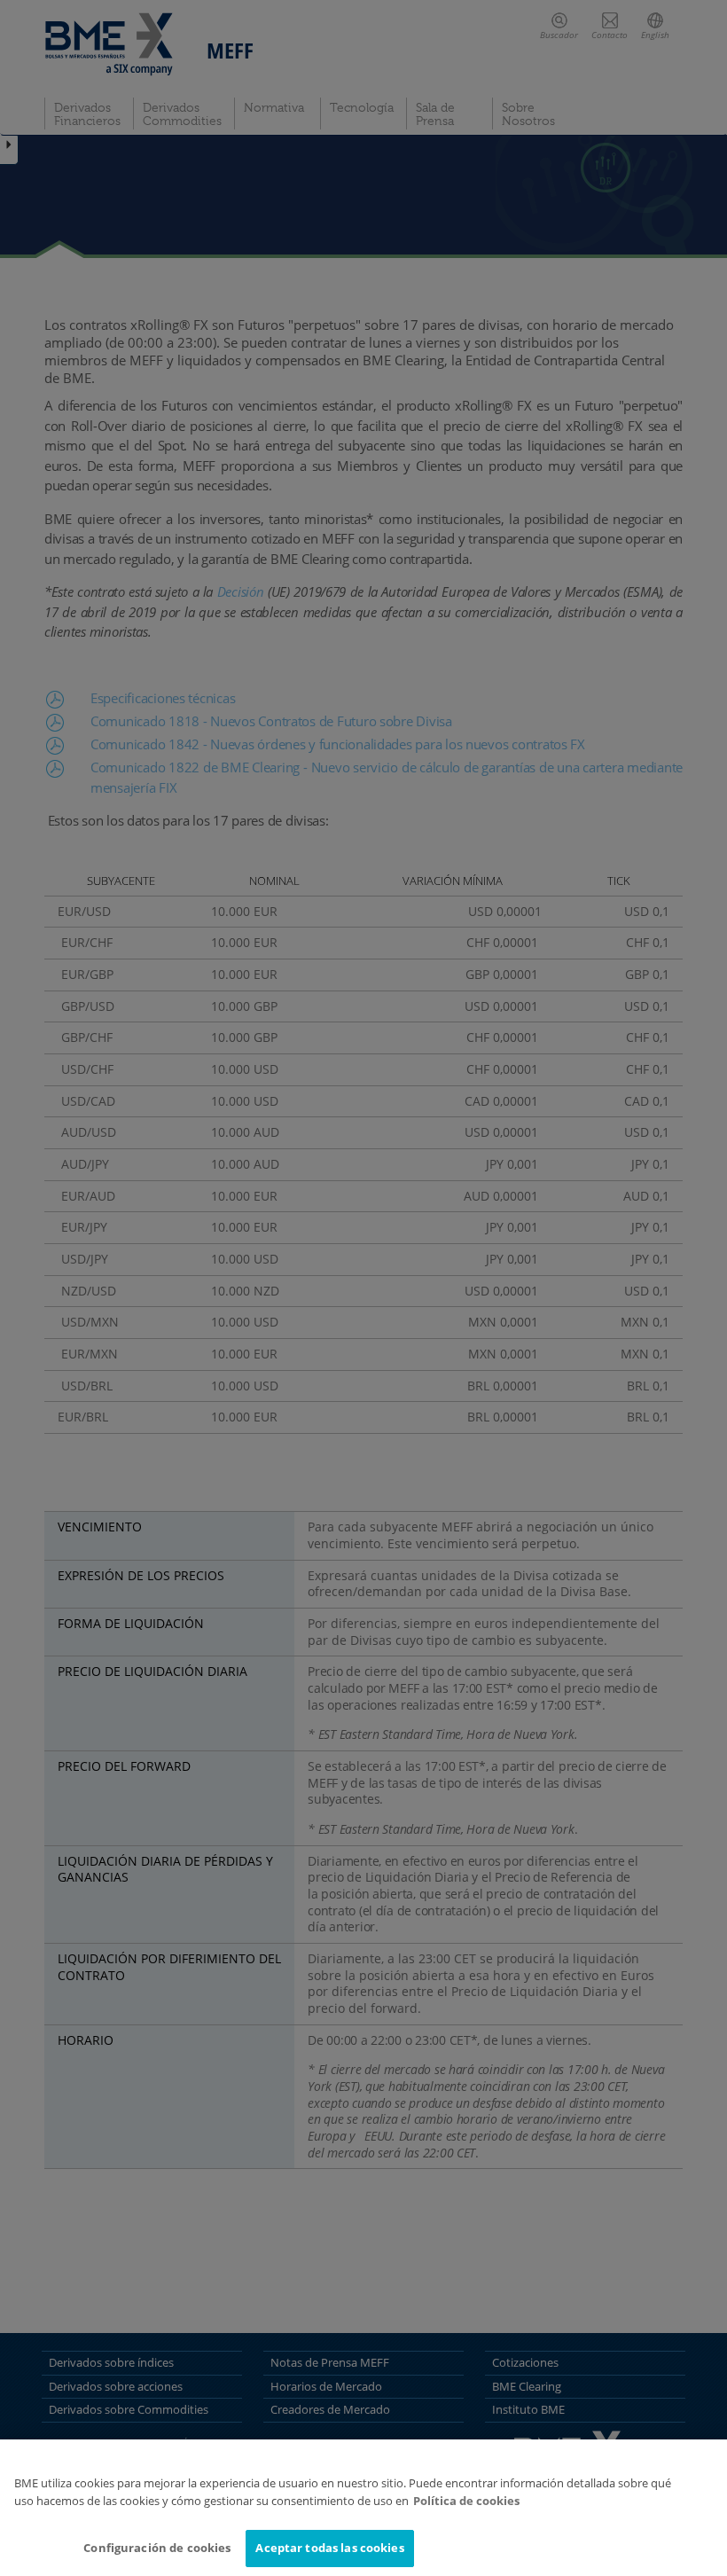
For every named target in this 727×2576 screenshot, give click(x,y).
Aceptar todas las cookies (329, 2548)
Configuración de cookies (157, 2548)
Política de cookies (466, 2501)
